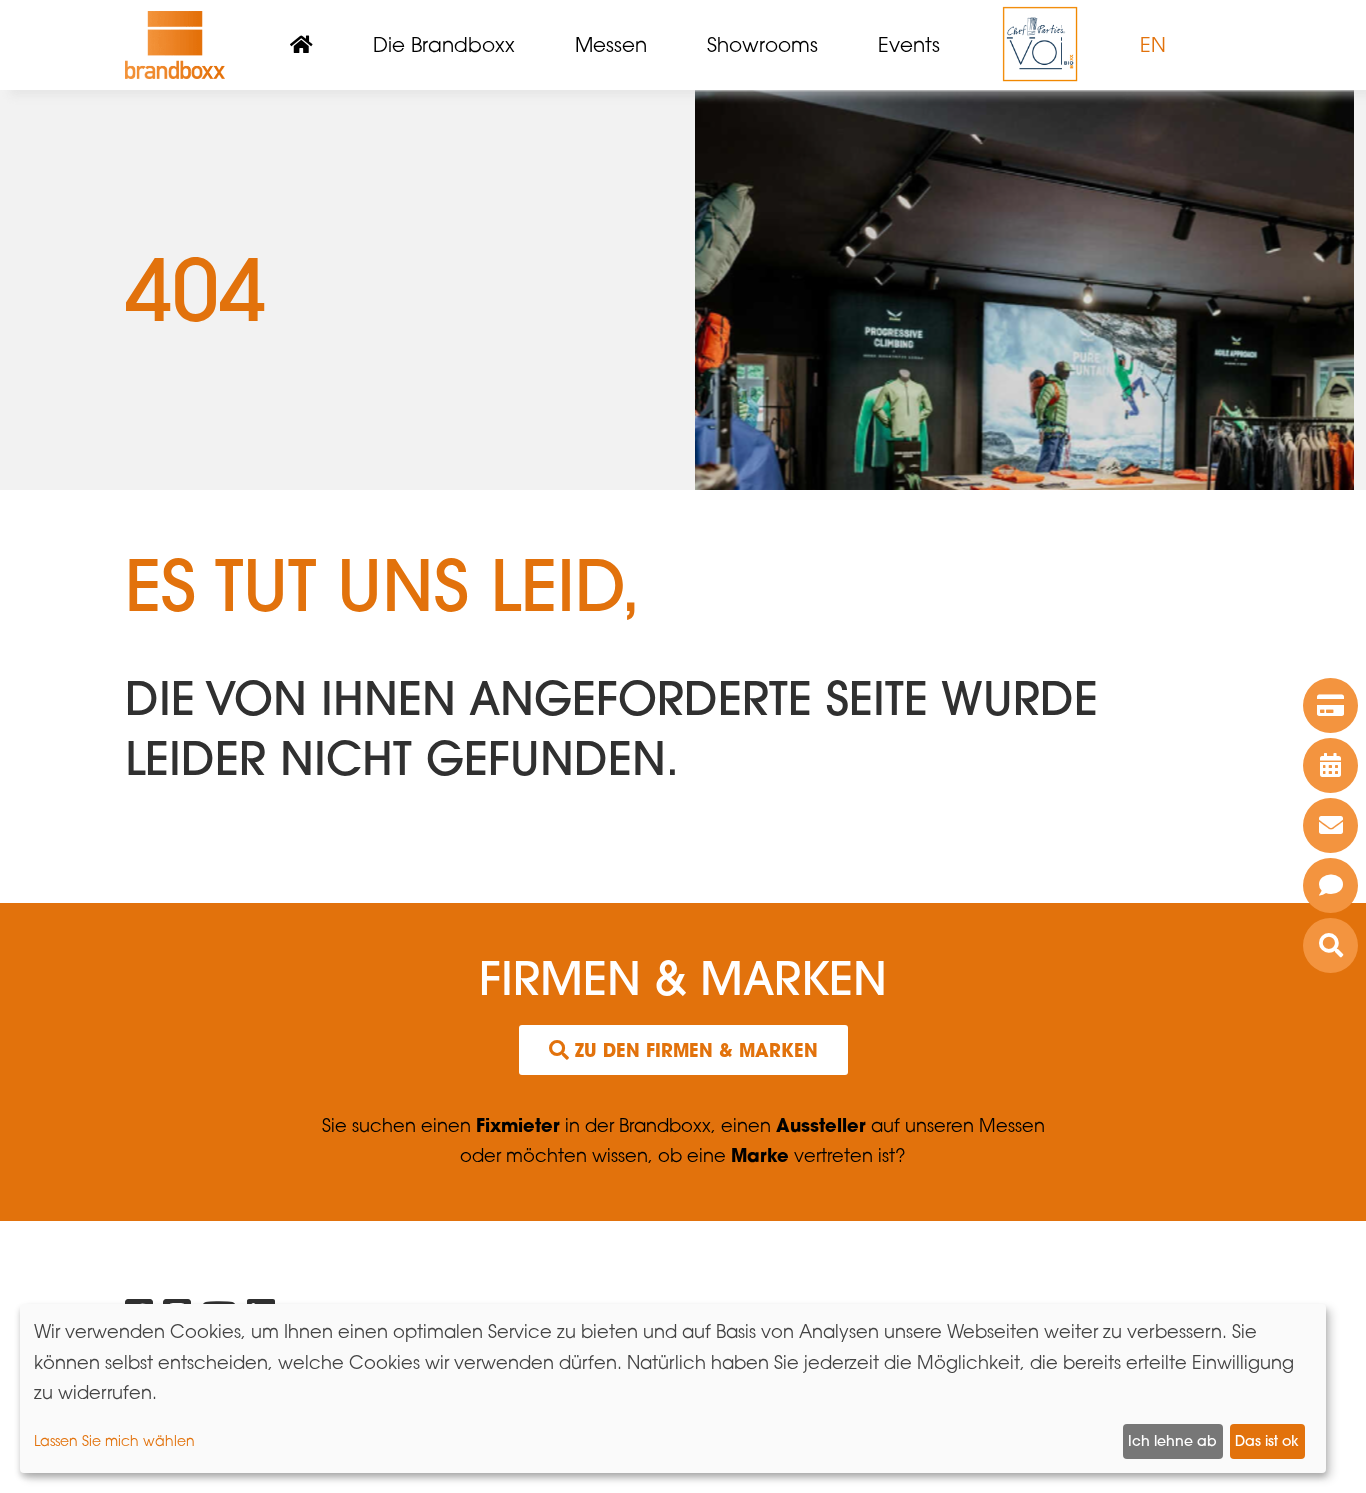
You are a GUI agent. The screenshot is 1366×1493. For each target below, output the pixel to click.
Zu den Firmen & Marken (693, 1050)
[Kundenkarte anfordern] (1330, 705)
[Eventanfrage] (1330, 885)
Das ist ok (1267, 1441)
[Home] (175, 45)
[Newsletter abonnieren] (1330, 825)
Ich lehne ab (1172, 1441)
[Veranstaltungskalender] (1330, 765)
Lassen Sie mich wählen (114, 1440)
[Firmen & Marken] (1330, 945)
